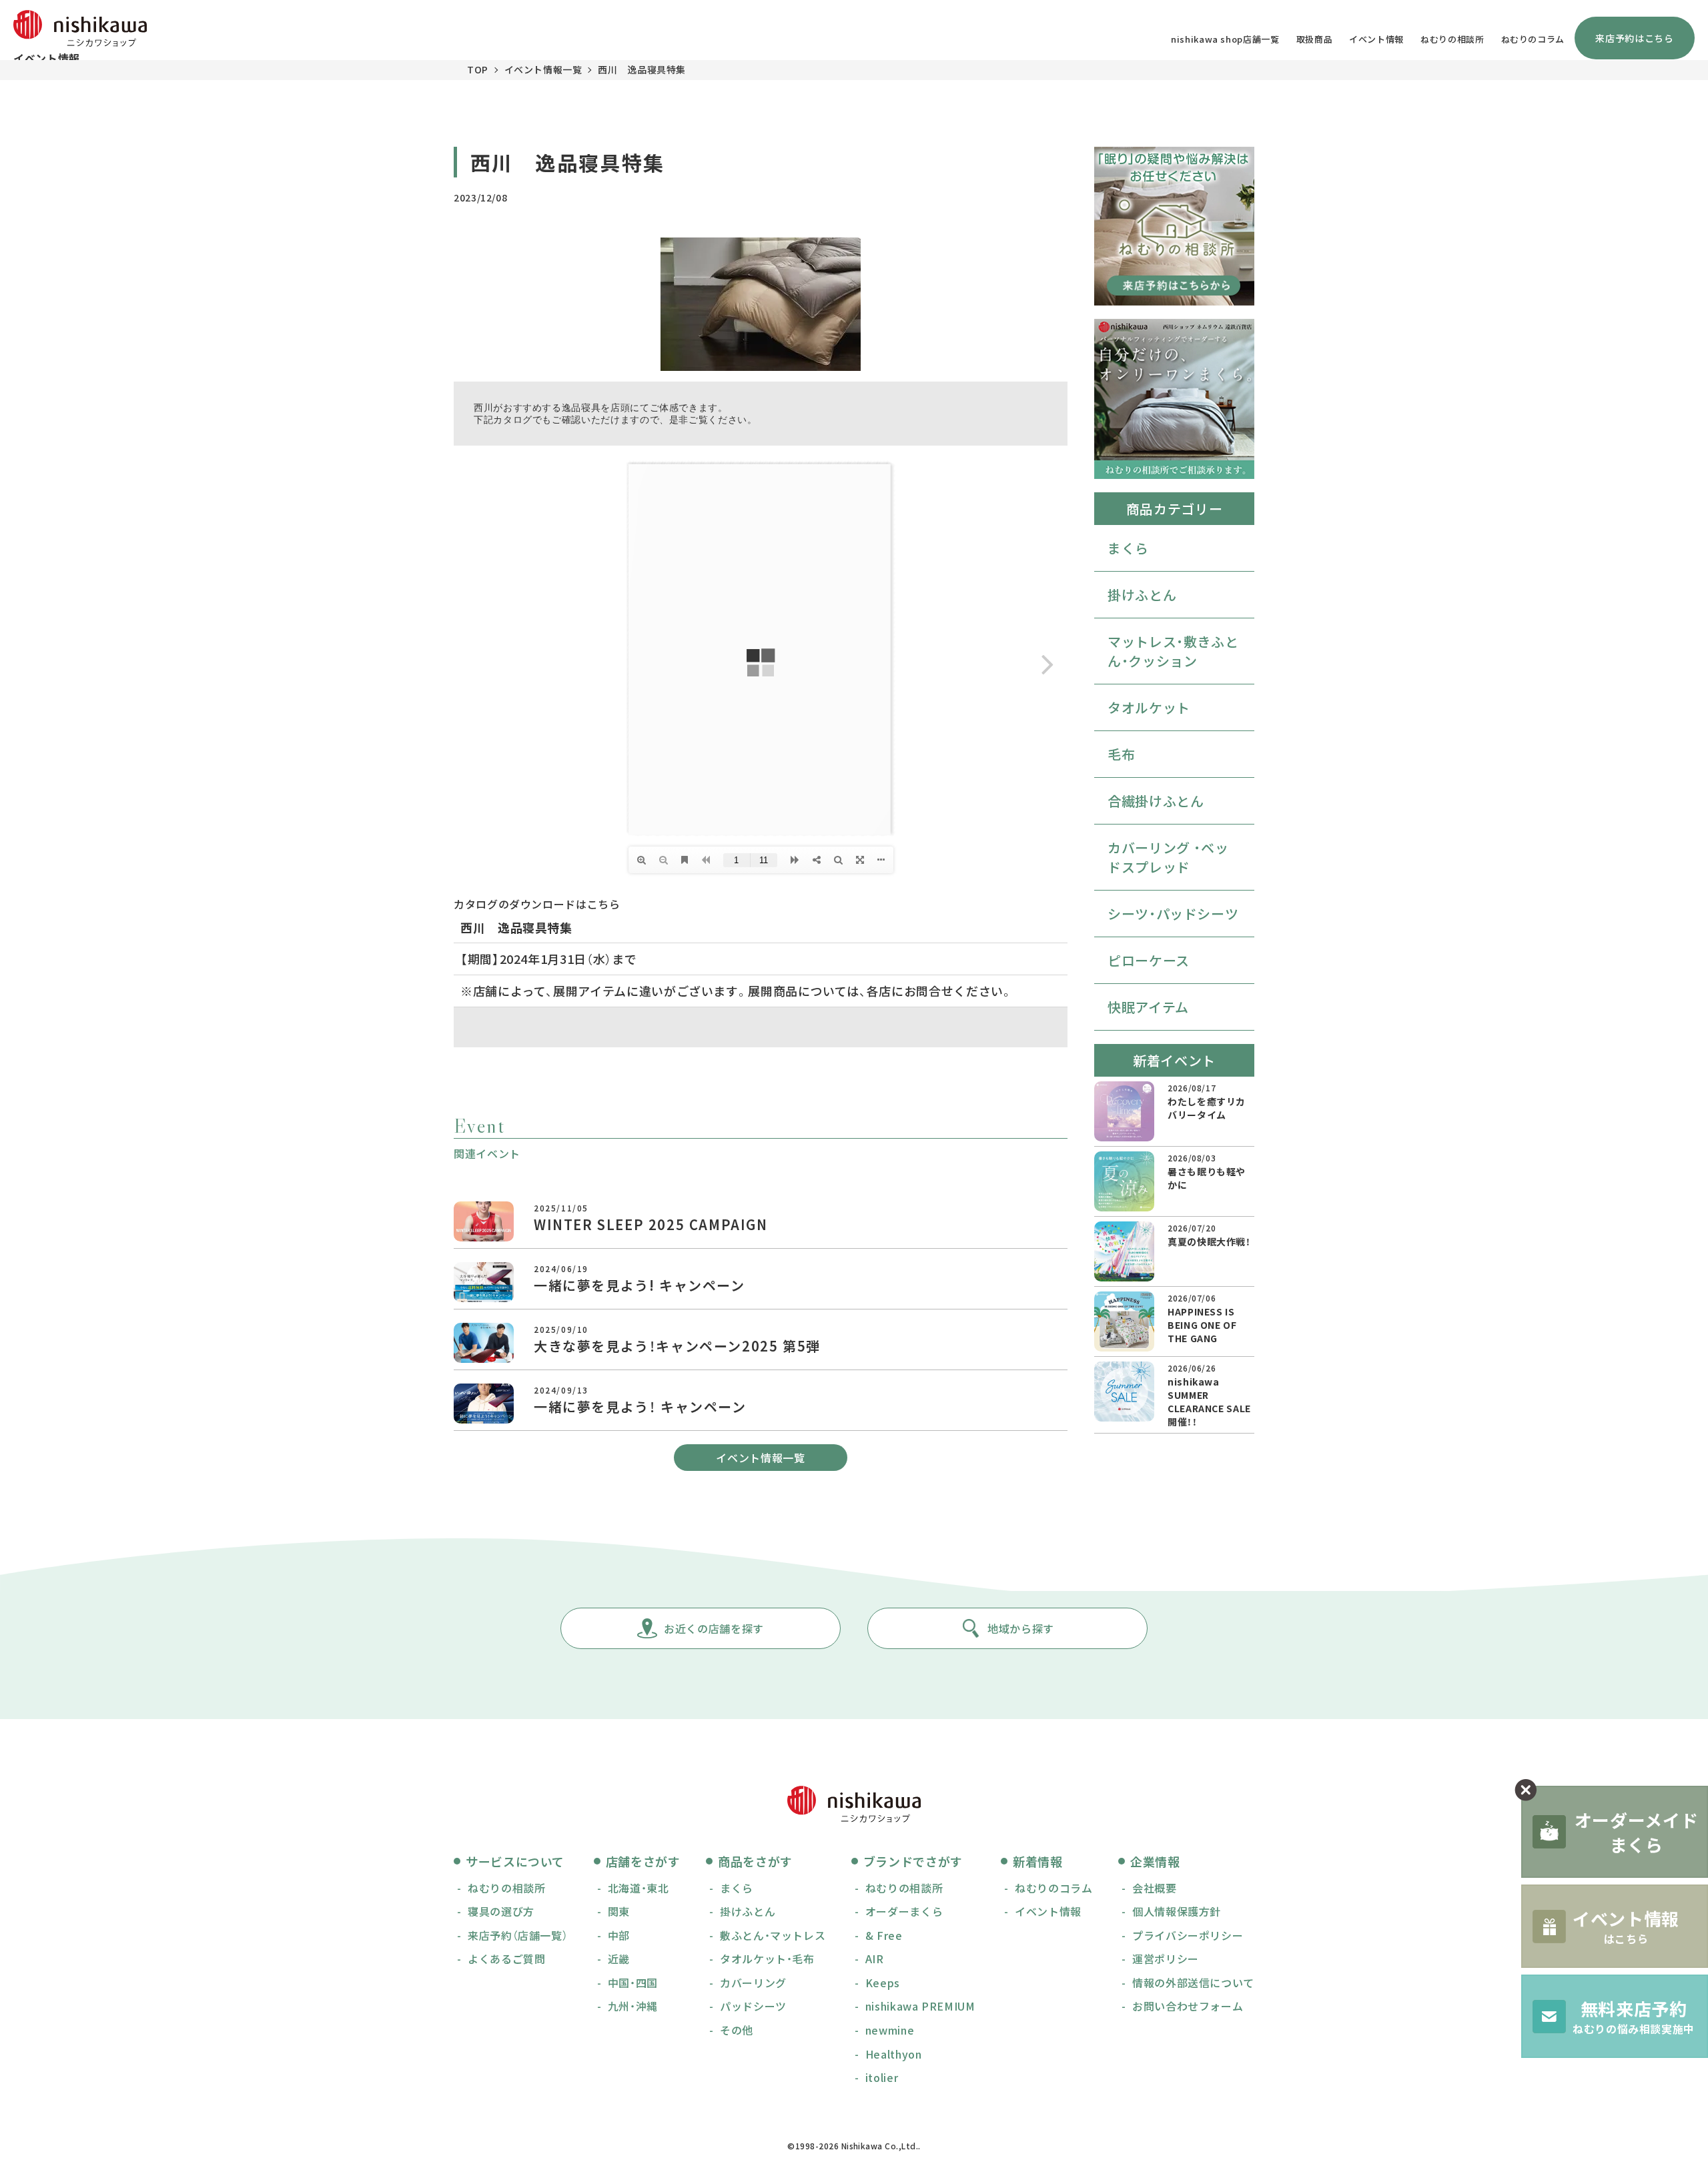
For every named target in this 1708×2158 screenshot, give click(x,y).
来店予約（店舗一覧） (518, 1935)
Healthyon (894, 2054)
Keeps (883, 1983)
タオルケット (1149, 707)
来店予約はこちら (1634, 38)
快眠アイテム (1148, 1007)
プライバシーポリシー (1188, 1935)
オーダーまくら (904, 1911)
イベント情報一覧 (543, 69)
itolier (882, 2077)
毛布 (1121, 754)
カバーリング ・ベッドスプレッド (1168, 857)
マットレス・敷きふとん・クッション (1173, 651)
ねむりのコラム (1533, 39)
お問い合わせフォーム (1188, 2006)
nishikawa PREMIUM (920, 2006)
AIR (875, 1959)
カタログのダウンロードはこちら (537, 904)
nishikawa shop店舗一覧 (1225, 39)
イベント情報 (1376, 39)
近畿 (619, 1959)
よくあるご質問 (506, 1959)
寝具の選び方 (501, 1911)
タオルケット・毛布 (767, 1959)
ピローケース (1149, 960)
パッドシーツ (753, 2006)
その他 (737, 2030)
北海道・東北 (638, 1888)
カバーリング (753, 1983)
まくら (1128, 548)
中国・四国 (633, 1983)
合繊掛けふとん (1156, 801)
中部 (619, 1935)
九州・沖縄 (633, 2006)
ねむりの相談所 (1452, 39)
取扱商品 (1315, 39)
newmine (890, 2030)
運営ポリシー (1166, 1959)
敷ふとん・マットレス (773, 1935)
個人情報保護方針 (1177, 1911)
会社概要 (1155, 1888)
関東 (619, 1911)
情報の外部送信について (1193, 1983)
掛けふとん (1142, 595)
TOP (478, 69)
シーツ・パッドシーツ (1173, 914)
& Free (884, 1935)
